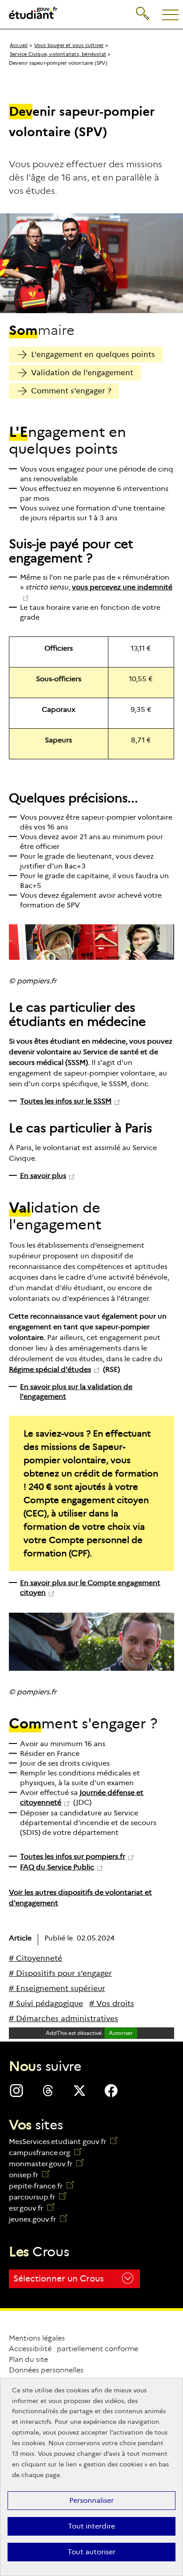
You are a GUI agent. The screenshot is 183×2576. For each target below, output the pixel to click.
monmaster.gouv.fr (46, 2164)
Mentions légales (37, 2338)
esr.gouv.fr (32, 2208)
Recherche (143, 6)
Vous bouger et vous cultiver (69, 45)
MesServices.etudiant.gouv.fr (58, 2142)
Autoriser (121, 2033)
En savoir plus (43, 1176)
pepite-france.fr (41, 2186)
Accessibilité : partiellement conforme (74, 2349)
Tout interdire (91, 2526)
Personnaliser (91, 2500)
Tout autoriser (91, 2552)
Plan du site (28, 2359)
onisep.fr (29, 2175)
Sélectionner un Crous (58, 2279)
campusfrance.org (45, 2153)
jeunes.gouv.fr (38, 2219)
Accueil (19, 45)
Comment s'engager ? (71, 391)
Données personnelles (46, 2370)
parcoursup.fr (38, 2197)
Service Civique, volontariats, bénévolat (58, 54)
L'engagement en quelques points (93, 355)
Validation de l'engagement (82, 373)
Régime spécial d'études (50, 1369)
